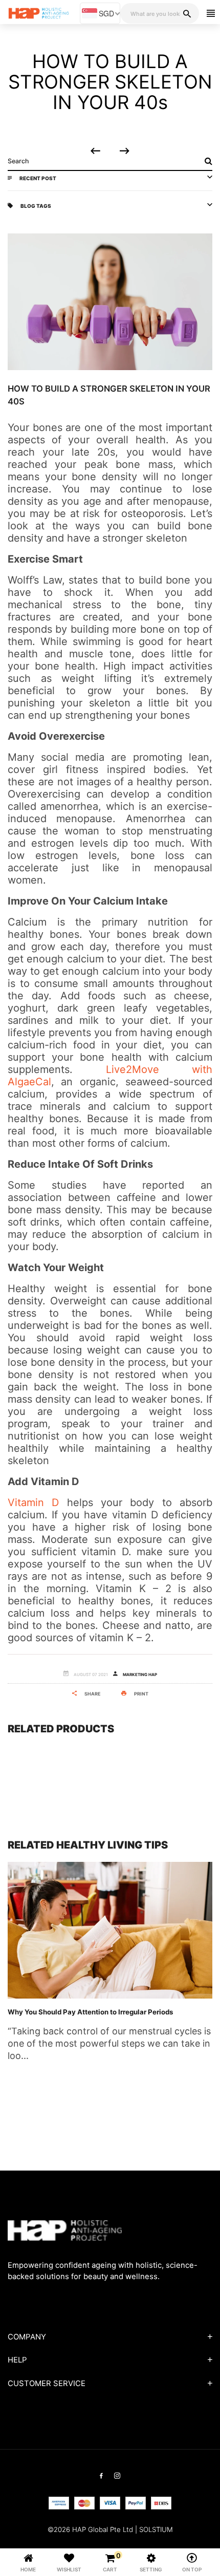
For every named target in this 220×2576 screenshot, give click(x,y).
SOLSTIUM (156, 2529)
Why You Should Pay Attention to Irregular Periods (90, 2012)
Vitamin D (33, 1502)
